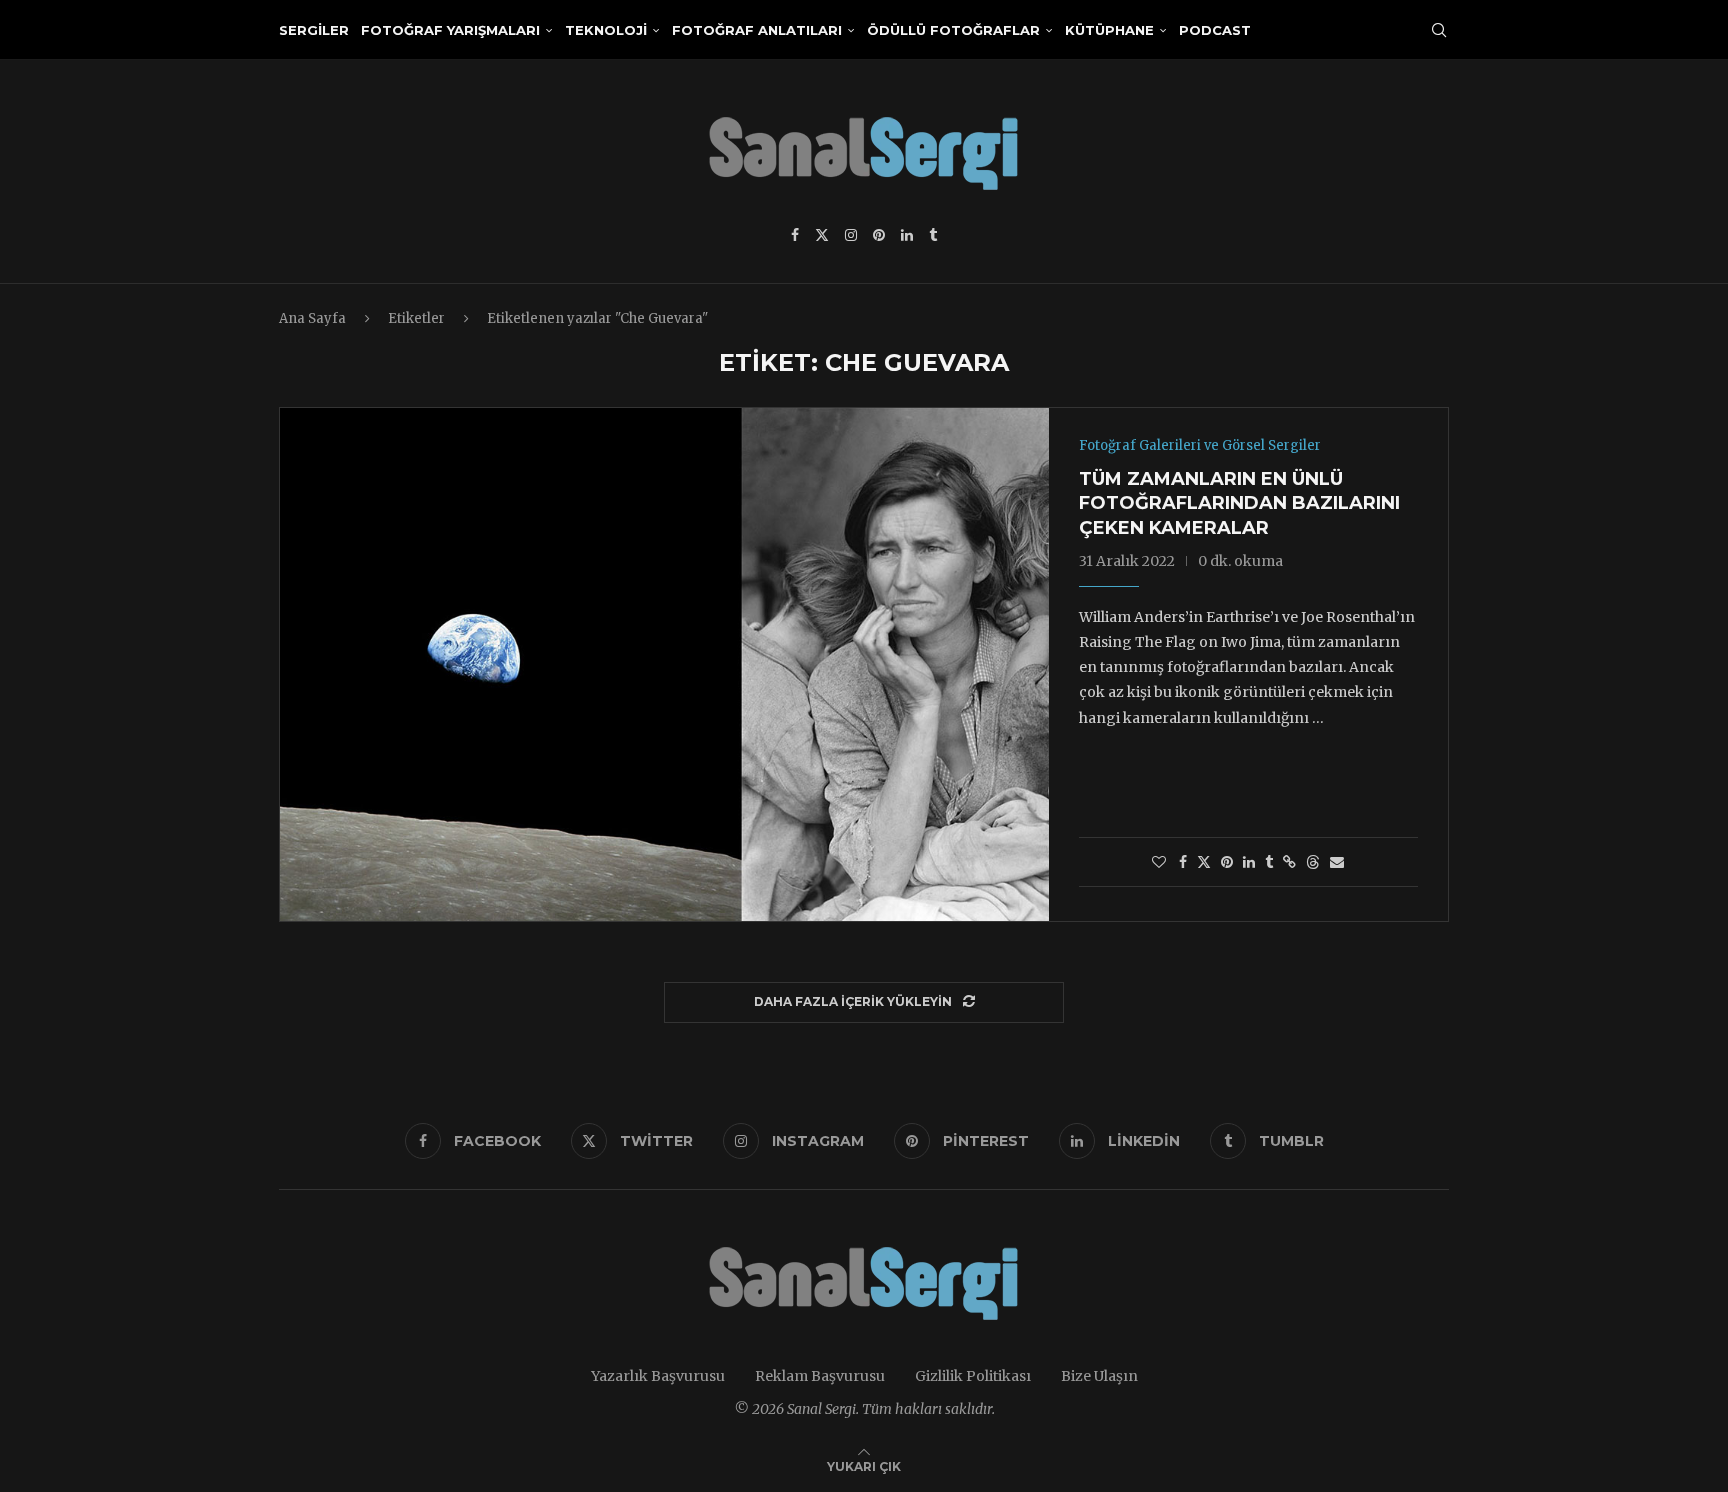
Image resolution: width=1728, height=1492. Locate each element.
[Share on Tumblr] (1269, 862)
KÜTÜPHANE (1109, 30)
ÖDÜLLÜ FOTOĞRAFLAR (953, 30)
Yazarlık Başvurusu (658, 1376)
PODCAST (1215, 30)
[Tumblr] (933, 235)
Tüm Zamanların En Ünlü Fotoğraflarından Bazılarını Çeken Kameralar (1239, 503)
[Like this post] (1159, 862)
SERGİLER (314, 30)
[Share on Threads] (1313, 862)
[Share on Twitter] (1204, 862)
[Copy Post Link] (1289, 862)
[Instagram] (851, 235)
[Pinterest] (879, 235)
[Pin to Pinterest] (1227, 862)
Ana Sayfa (312, 318)
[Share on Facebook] (1183, 862)
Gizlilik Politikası (973, 1376)
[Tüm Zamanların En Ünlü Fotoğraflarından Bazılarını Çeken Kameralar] (664, 664)
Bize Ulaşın (1099, 1376)
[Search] (1439, 30)
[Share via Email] (1337, 862)
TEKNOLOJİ (606, 30)
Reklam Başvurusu (820, 1376)
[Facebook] (795, 235)
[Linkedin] (907, 235)
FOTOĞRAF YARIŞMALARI (450, 30)
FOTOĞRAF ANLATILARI (757, 30)
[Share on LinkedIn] (1249, 862)
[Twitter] (822, 235)
